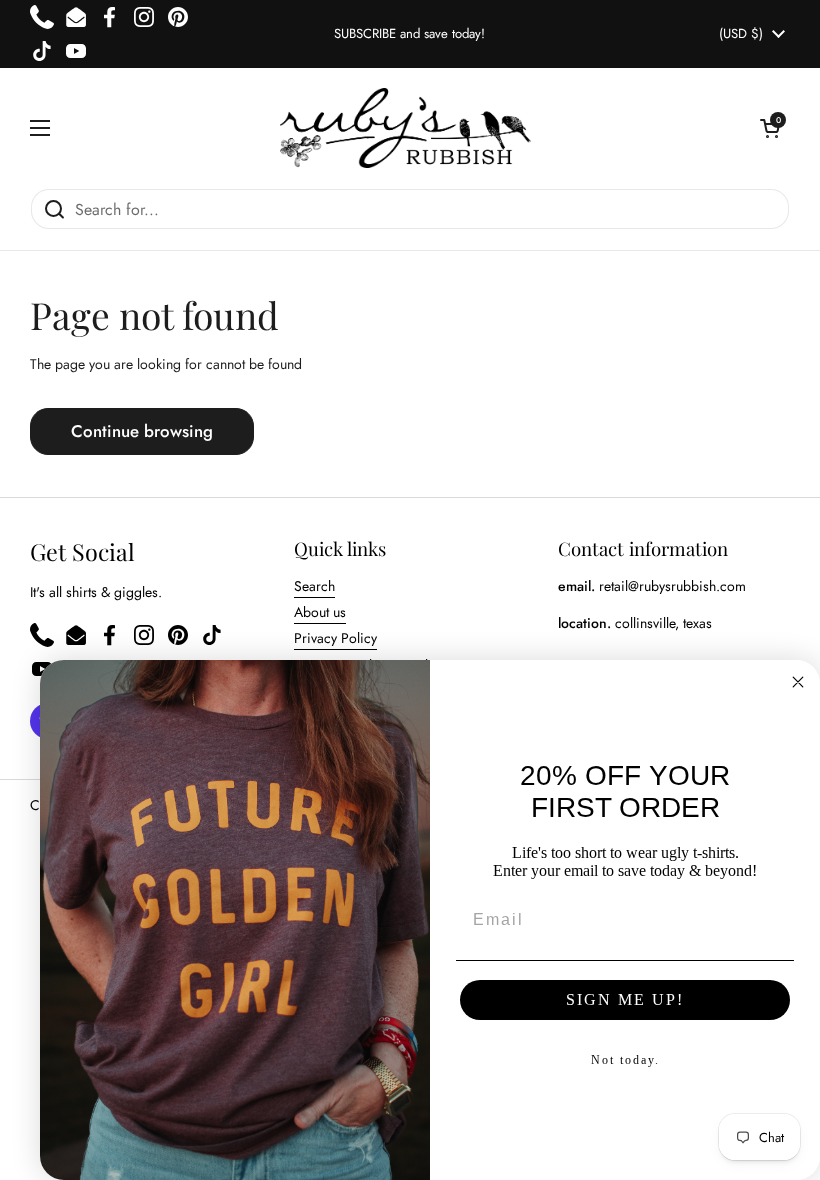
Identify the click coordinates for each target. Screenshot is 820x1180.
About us (320, 612)
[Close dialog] (798, 682)
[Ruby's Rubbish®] (405, 128)
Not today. (625, 1060)
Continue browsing (142, 431)
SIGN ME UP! (625, 999)
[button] (770, 128)
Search (314, 586)
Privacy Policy (335, 638)
